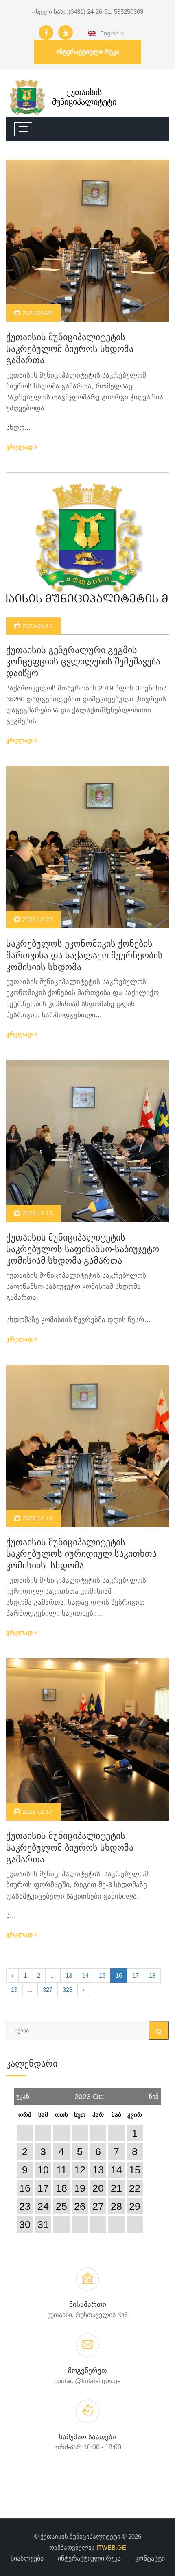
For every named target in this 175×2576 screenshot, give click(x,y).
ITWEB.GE (111, 2547)
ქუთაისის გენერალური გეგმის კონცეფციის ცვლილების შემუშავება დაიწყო (83, 662)
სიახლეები (27, 2558)
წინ (154, 2094)
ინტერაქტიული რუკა (88, 52)
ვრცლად (20, 447)
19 (14, 1990)
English (108, 33)
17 (136, 1975)
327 (48, 1990)
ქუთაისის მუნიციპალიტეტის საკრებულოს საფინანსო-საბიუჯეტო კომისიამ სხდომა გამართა (83, 1249)
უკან (23, 2094)
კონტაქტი (150, 2558)
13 (69, 1975)
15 (102, 1975)
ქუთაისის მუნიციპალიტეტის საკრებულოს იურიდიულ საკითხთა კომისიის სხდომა (81, 1554)
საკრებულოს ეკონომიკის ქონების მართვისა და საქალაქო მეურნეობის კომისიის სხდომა (84, 955)
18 (152, 1975)
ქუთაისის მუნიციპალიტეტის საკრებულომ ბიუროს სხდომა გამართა (70, 349)
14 (85, 1975)
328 (68, 1990)
